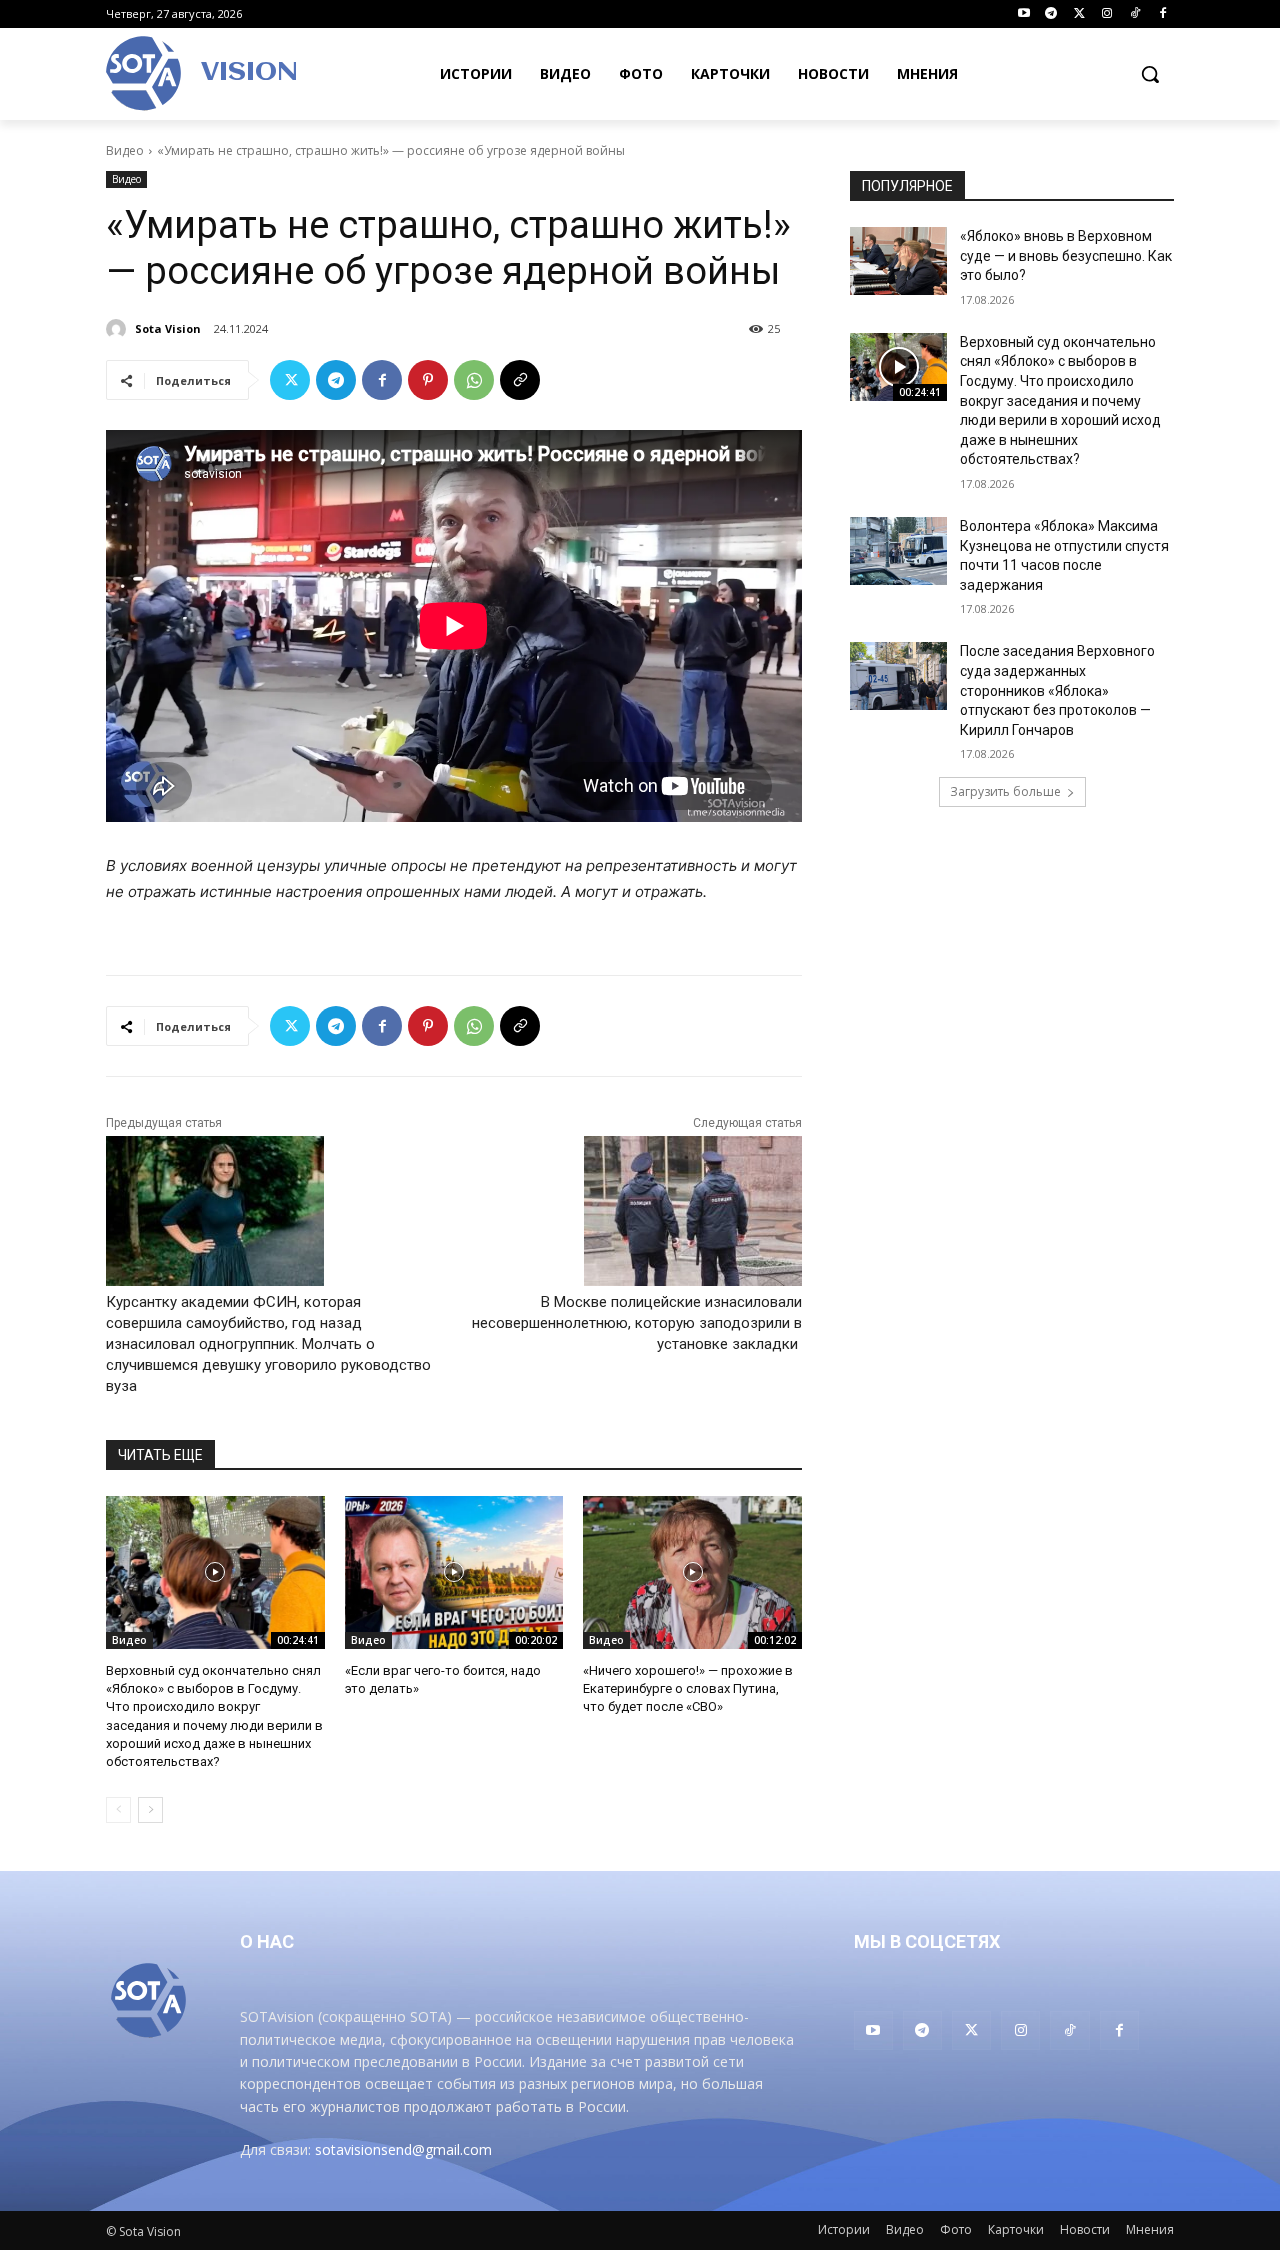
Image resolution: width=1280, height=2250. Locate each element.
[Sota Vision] (119, 329)
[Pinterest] (428, 380)
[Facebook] (1162, 14)
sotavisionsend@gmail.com (403, 2149)
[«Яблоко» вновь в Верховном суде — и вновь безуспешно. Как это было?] (898, 261)
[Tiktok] (1134, 14)
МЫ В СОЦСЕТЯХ (927, 1941)
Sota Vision (168, 328)
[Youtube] (1023, 14)
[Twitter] (1079, 14)
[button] (1150, 74)
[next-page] (150, 1810)
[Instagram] (1107, 14)
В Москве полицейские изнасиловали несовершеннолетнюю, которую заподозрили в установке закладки (637, 1323)
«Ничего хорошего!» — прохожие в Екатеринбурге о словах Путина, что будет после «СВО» (688, 1688)
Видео (125, 150)
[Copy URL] (520, 380)
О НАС (267, 1941)
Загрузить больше (1005, 791)
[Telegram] (1051, 14)
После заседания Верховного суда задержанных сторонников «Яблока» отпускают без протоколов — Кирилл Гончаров (1057, 690)
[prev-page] (118, 1810)
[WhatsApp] (474, 380)
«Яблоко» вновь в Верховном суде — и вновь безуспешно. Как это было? (1066, 255)
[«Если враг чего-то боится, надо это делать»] (454, 1572)
